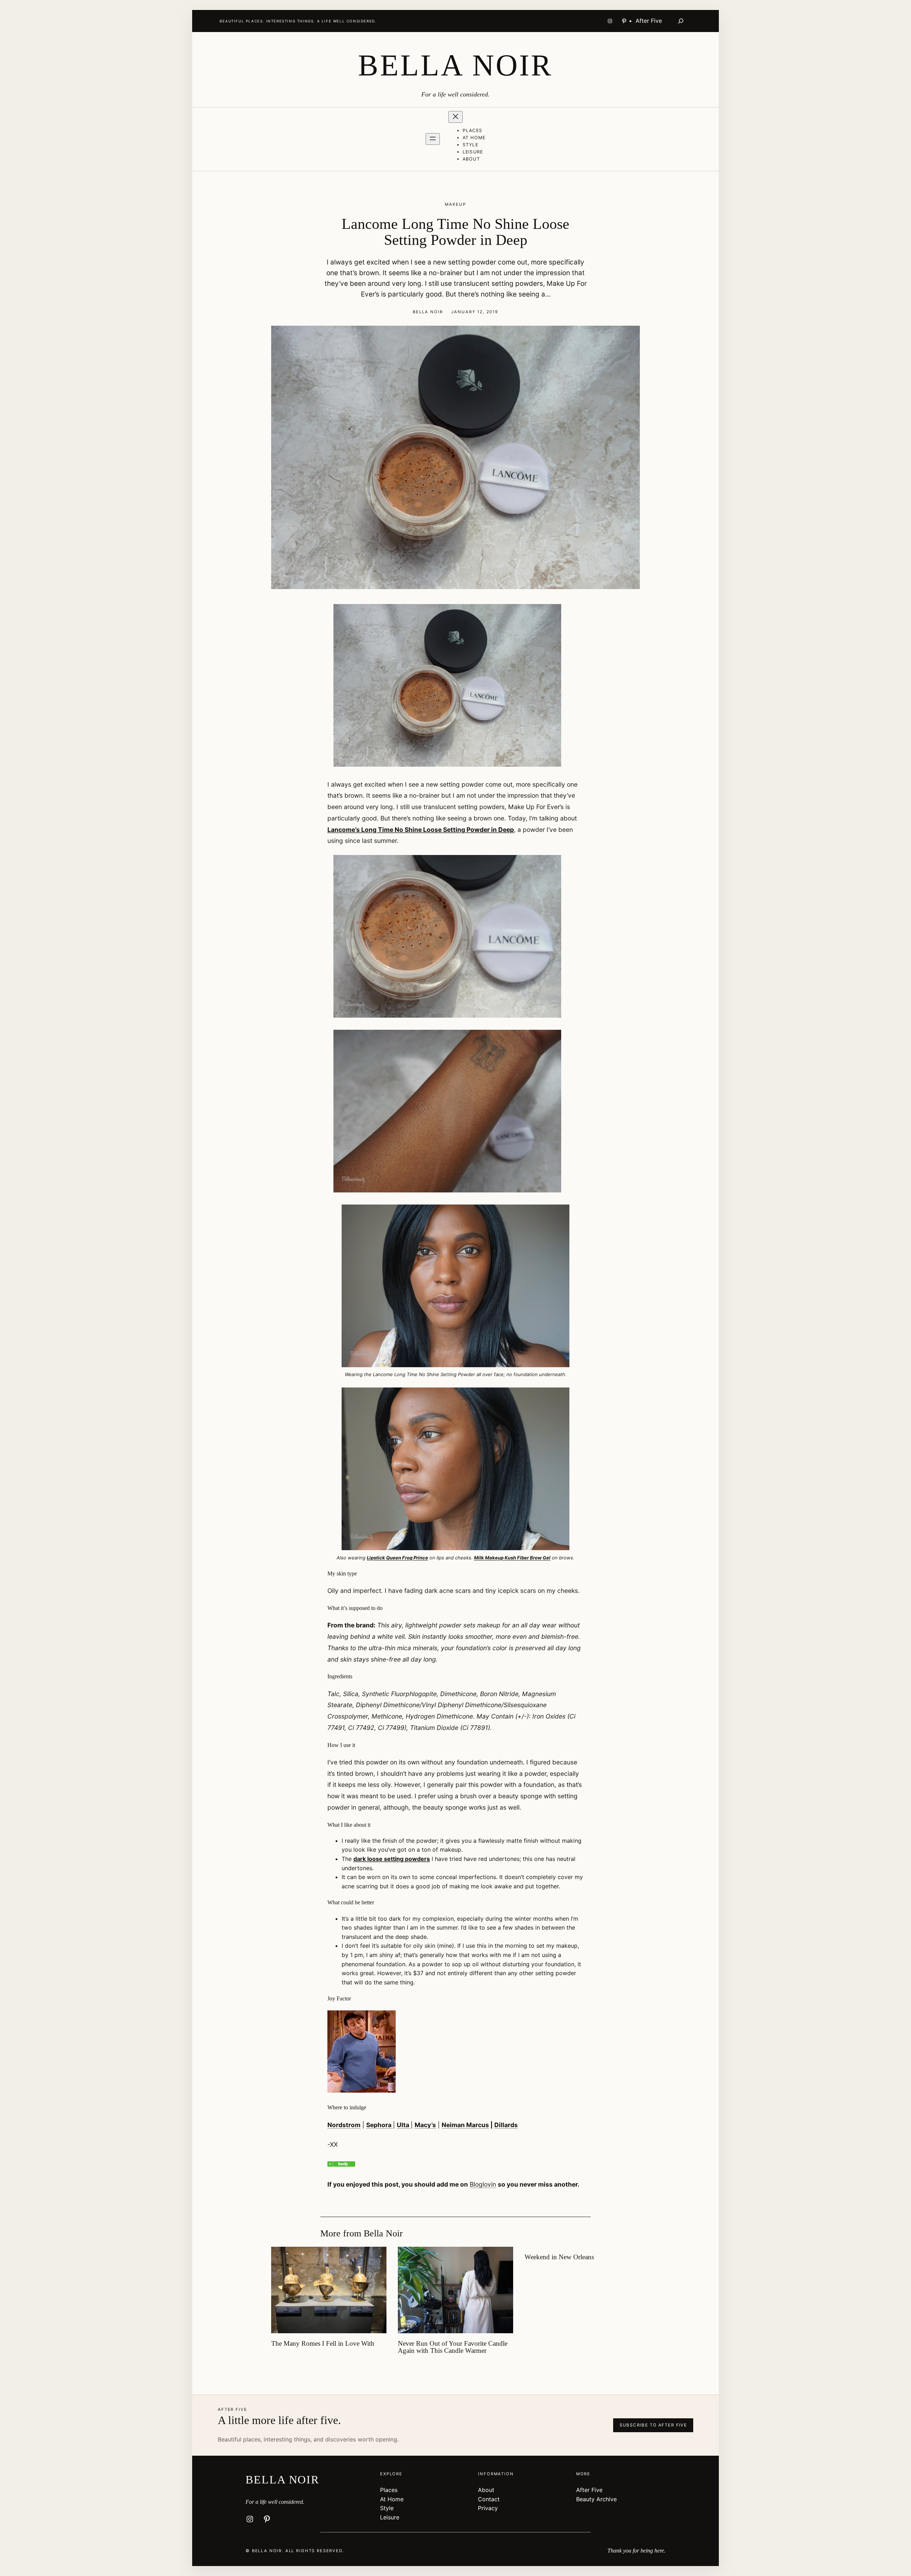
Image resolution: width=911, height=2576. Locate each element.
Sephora (380, 2125)
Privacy (488, 2508)
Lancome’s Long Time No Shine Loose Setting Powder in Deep (421, 830)
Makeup (455, 204)
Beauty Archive (596, 2499)
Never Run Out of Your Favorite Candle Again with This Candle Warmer (453, 2347)
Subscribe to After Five (653, 2425)
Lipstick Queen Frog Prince (397, 1558)
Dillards (506, 2125)
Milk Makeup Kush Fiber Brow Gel (512, 1558)
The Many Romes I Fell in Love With (323, 2344)
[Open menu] (433, 139)
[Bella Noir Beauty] (341, 2164)
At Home (392, 2499)
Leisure (390, 2517)
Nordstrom (344, 2125)
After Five (589, 2490)
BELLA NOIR (455, 65)
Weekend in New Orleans (559, 2257)
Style (387, 2508)
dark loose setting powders (392, 1859)
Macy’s (425, 2125)
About (486, 2490)
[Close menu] (455, 117)
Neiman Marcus (465, 2125)
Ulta (404, 2125)
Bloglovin (483, 2184)
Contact (489, 2499)
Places (389, 2490)
